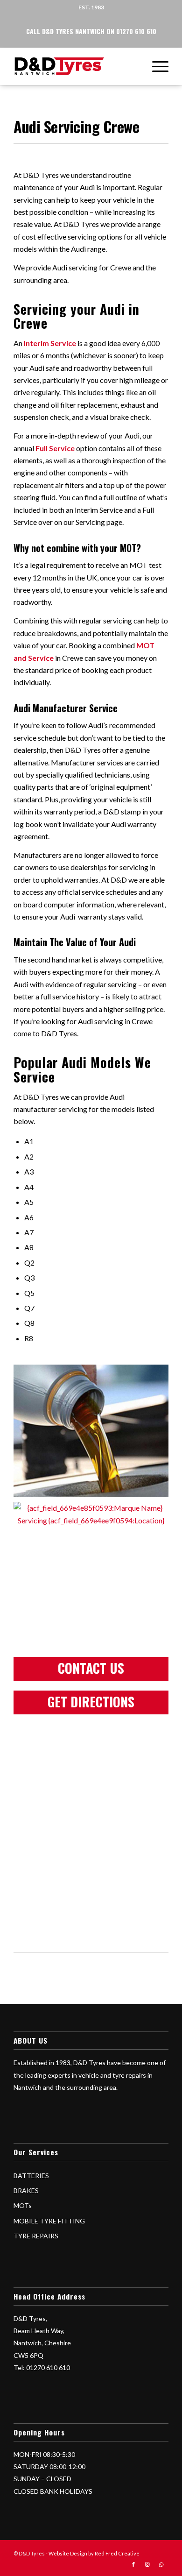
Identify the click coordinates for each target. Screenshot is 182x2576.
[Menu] (156, 66)
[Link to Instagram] (147, 2564)
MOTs (23, 2205)
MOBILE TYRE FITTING (49, 2221)
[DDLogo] (75, 66)
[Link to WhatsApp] (161, 2564)
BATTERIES (31, 2176)
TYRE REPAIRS (36, 2236)
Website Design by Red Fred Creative (94, 2553)
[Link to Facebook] (133, 2564)
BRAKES (26, 2190)
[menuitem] (156, 66)
